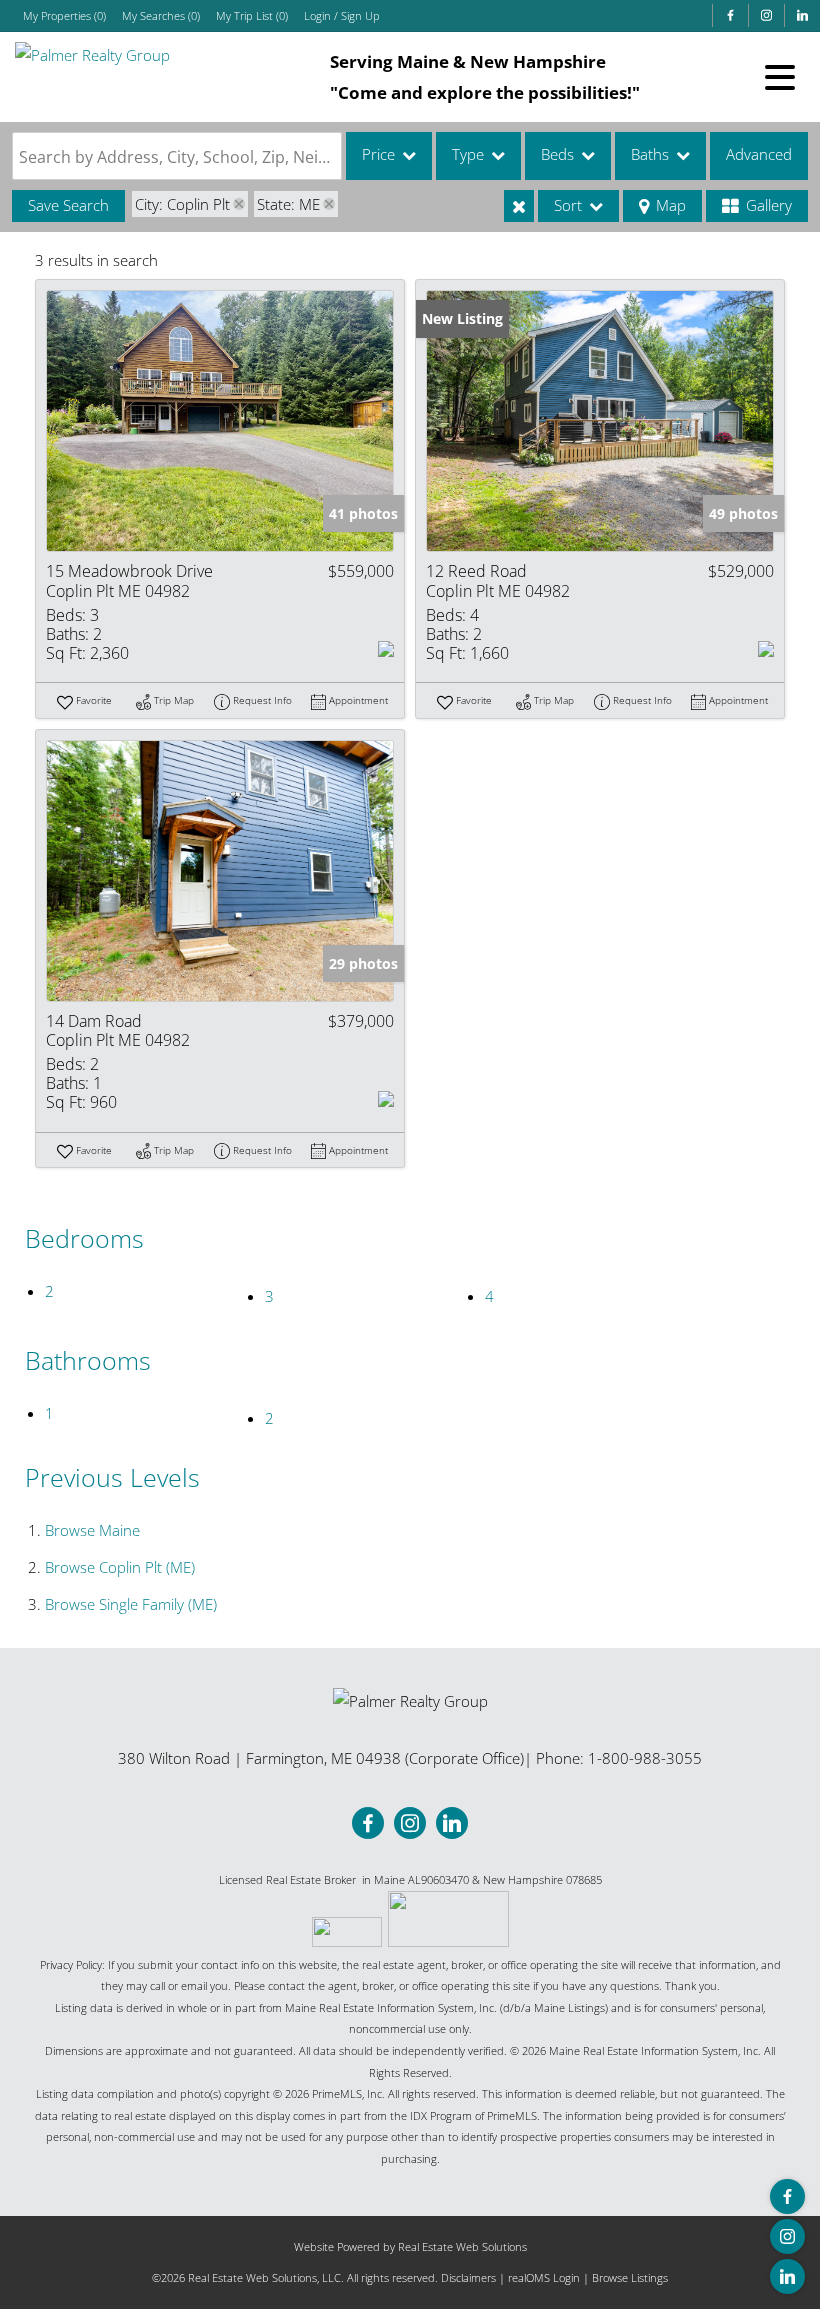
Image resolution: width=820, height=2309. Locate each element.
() (64, 15)
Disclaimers (468, 2277)
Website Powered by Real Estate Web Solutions (410, 2246)
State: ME (288, 204)
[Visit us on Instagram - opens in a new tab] (766, 15)
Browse (92, 1530)
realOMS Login (544, 2277)
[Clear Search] (519, 206)
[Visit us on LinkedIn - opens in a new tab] (802, 15)
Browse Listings (630, 2277)
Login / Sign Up (342, 15)
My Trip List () (252, 15)
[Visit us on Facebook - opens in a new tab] (730, 15)
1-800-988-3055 (645, 1758)
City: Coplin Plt (182, 204)
